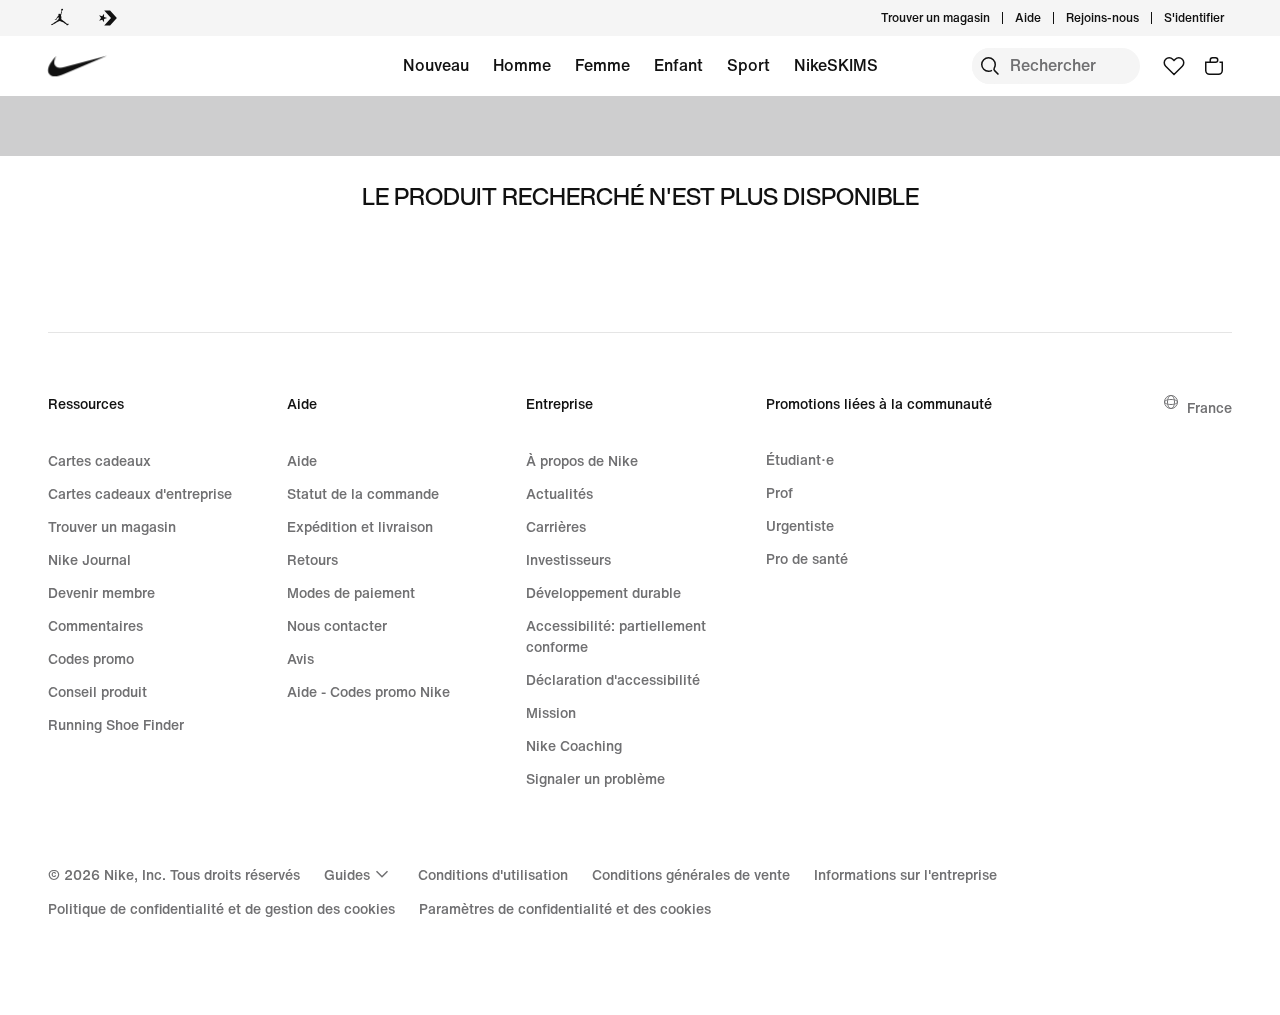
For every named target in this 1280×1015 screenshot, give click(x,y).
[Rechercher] (990, 66)
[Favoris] (1174, 66)
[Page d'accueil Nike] (77, 66)
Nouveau (436, 65)
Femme (602, 65)
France (1209, 407)
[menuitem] (1047, 18)
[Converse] (108, 18)
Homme (522, 65)
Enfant (678, 65)
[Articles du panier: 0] (1214, 66)
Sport (748, 65)
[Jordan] (60, 18)
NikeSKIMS (836, 65)
